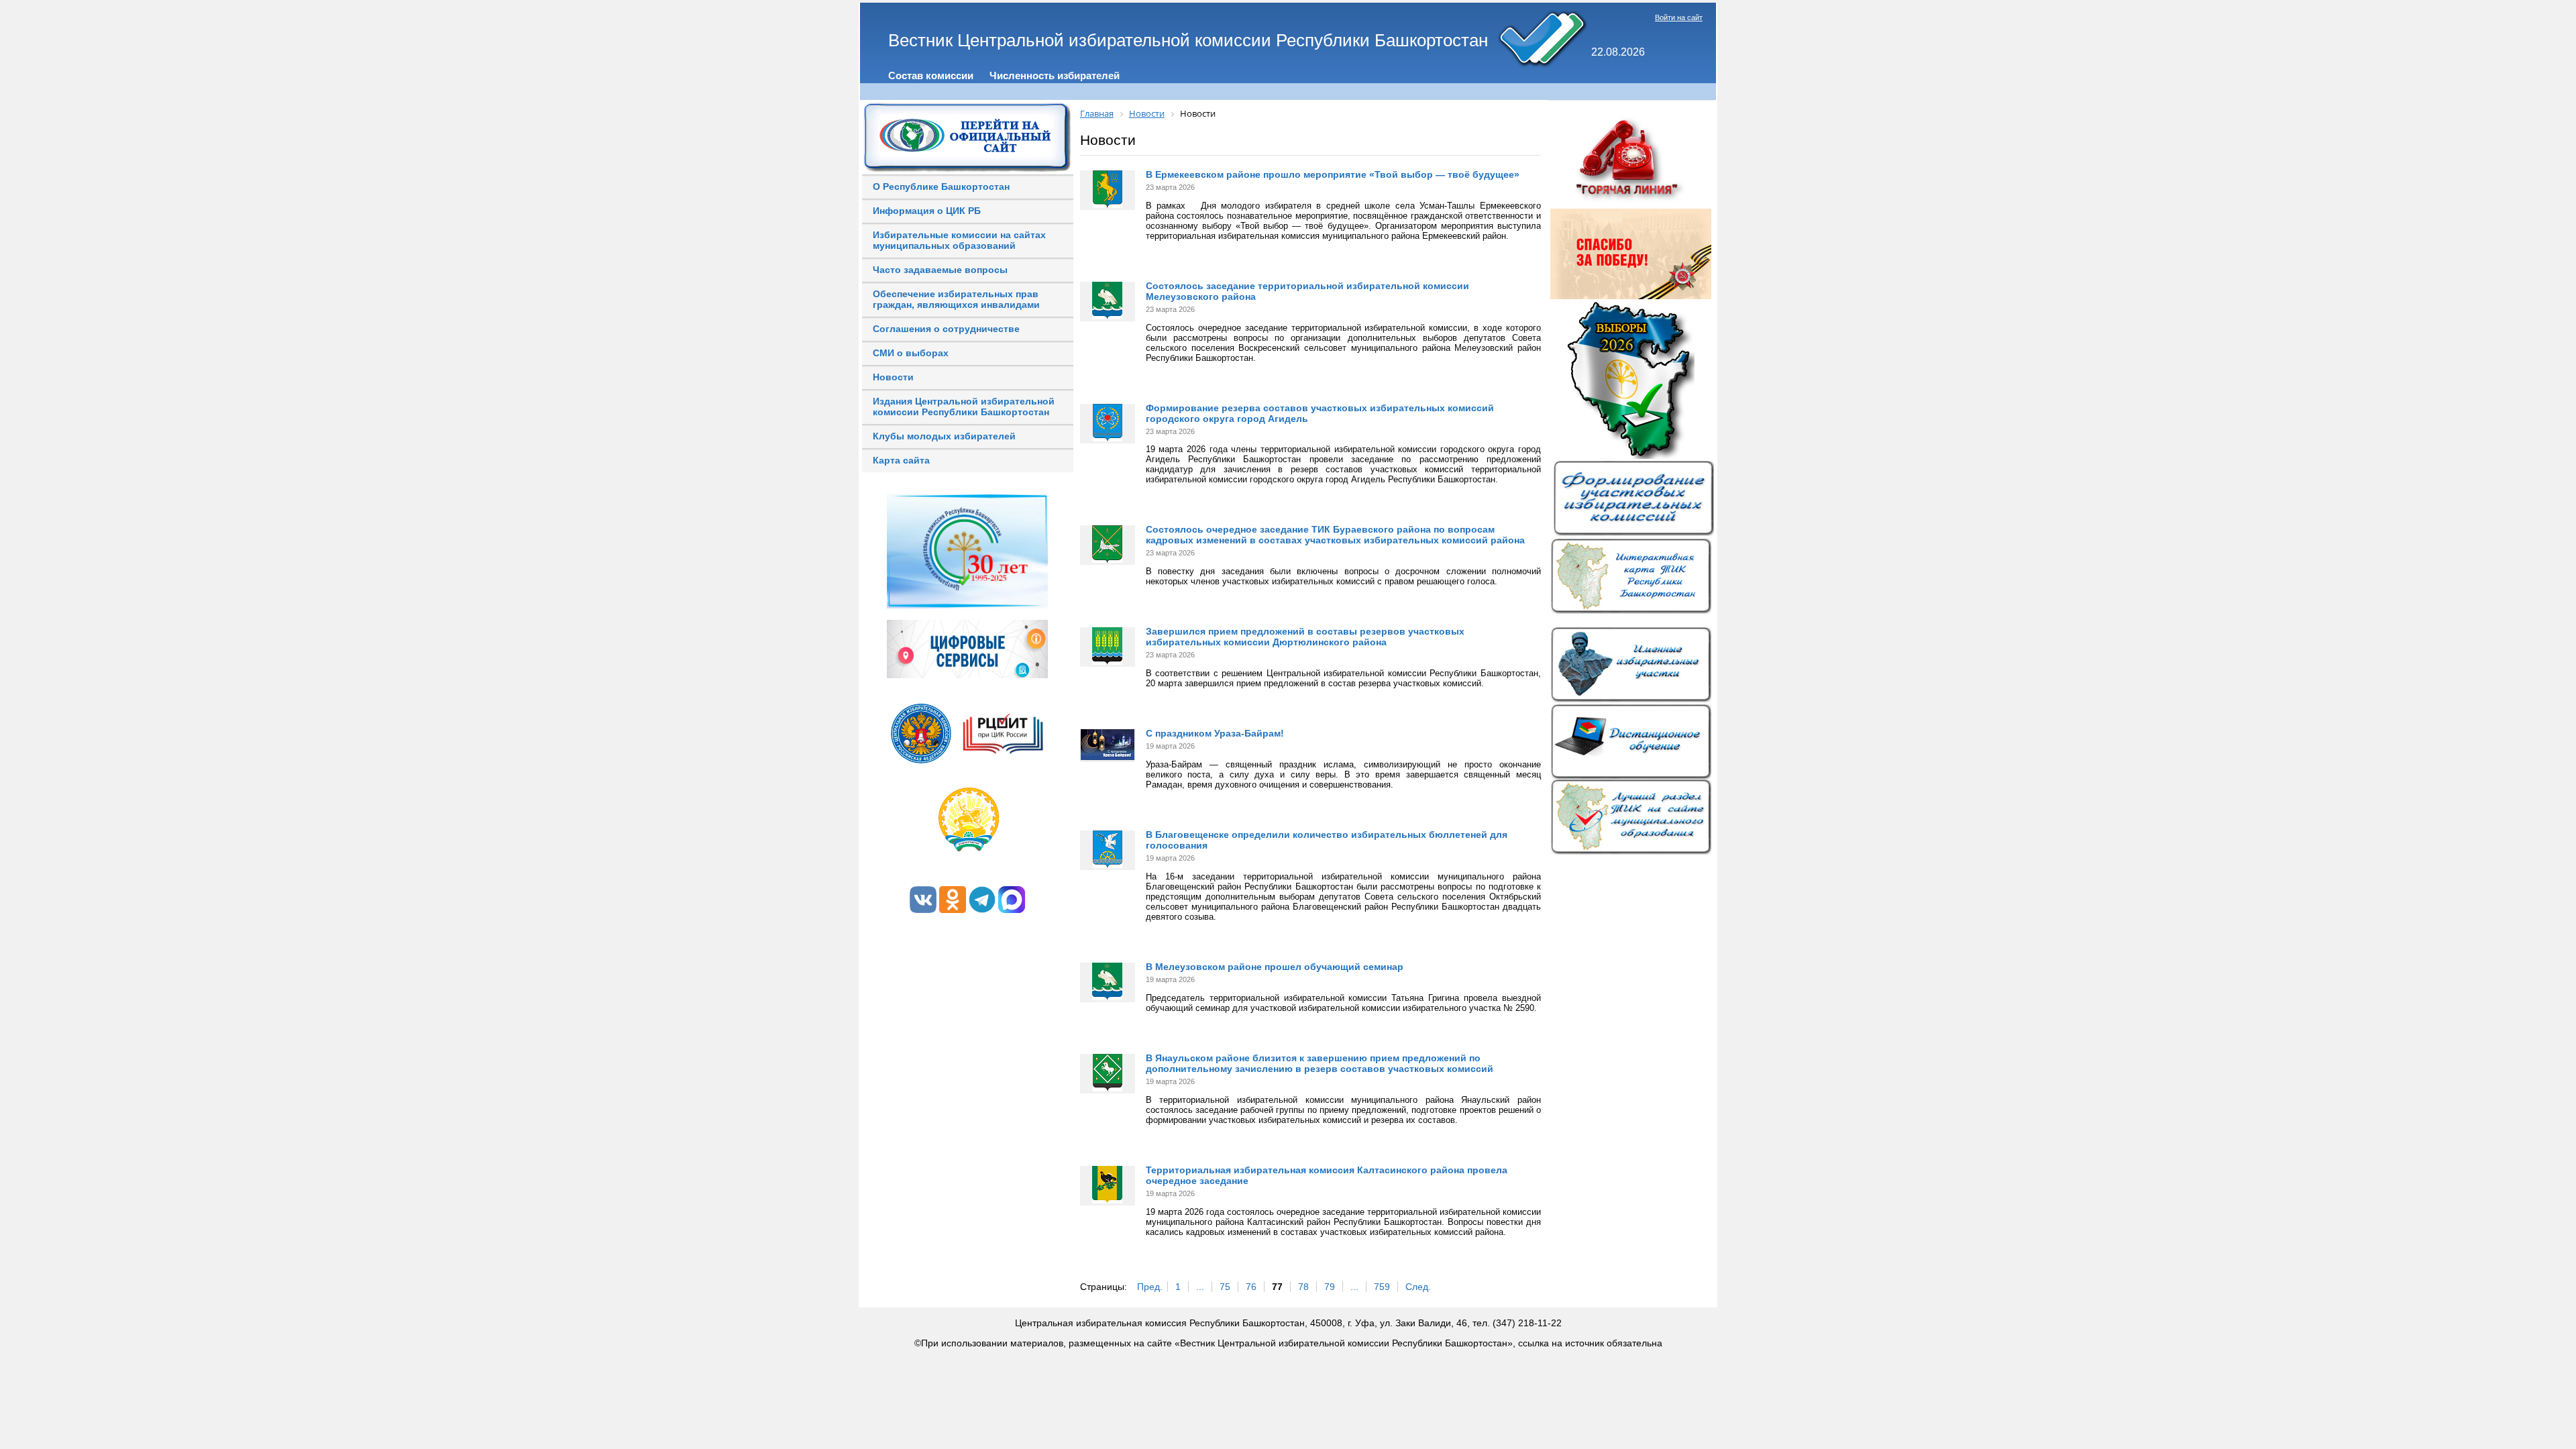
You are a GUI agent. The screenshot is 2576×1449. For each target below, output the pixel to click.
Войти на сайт (1679, 17)
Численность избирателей (1055, 75)
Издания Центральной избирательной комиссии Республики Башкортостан (964, 407)
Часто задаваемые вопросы (940, 270)
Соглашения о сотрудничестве (946, 329)
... (1200, 1287)
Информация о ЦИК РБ (927, 211)
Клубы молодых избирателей (944, 436)
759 (1382, 1287)
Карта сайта (901, 460)
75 (1225, 1287)
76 (1251, 1287)
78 (1303, 1287)
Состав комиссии (931, 75)
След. (1418, 1287)
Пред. (1150, 1287)
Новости (893, 377)
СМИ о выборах (911, 353)
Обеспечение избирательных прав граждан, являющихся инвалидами (956, 299)
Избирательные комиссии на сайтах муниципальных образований (959, 240)
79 (1330, 1287)
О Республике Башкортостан (941, 186)
